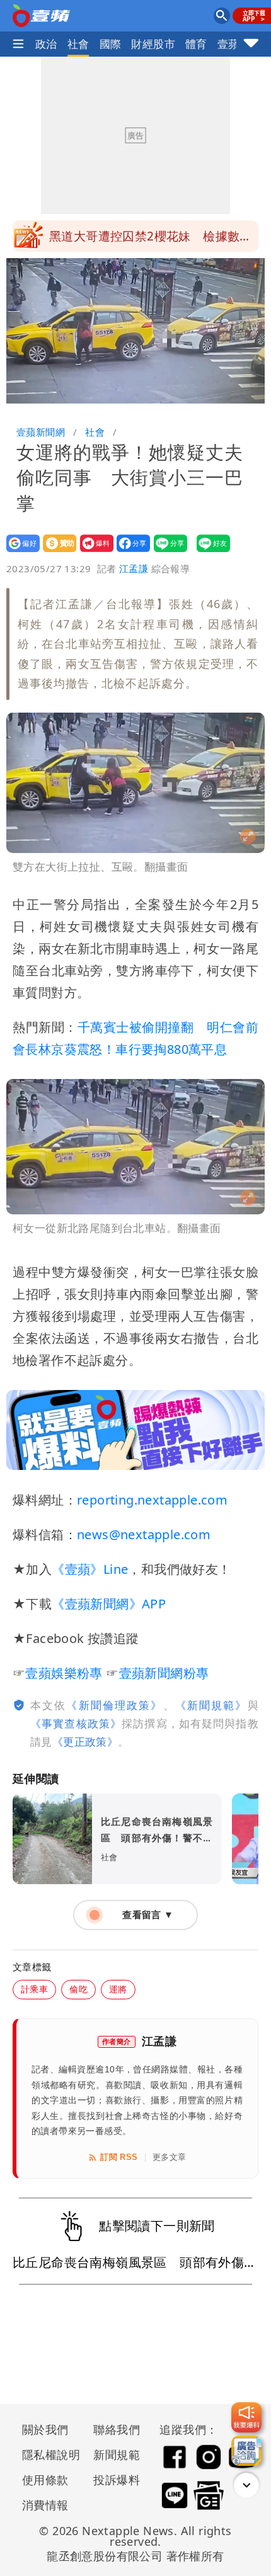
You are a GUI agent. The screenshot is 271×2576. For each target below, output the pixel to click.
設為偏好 (19, 552)
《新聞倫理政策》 (114, 1705)
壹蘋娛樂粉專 (64, 1673)
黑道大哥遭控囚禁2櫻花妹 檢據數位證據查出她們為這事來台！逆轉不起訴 (153, 240)
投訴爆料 (117, 2480)
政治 (46, 44)
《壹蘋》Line (90, 1569)
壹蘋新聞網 (41, 432)
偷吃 (78, 1989)
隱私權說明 (47, 2455)
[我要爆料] (246, 2417)
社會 (78, 44)
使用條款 (45, 2480)
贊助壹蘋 (56, 552)
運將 (118, 1989)
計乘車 (34, 1989)
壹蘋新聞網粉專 (164, 1673)
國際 (111, 44)
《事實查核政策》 (76, 1723)
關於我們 (45, 2429)
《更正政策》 (85, 1742)
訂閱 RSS (119, 2157)
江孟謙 (134, 568)
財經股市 (153, 44)
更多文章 (170, 2157)
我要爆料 (93, 552)
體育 (196, 44)
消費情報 (45, 2505)
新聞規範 (117, 2455)
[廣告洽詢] (246, 2451)
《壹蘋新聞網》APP (109, 1604)
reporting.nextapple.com (152, 1500)
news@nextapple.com (144, 1534)
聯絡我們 (117, 2429)
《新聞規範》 (211, 1705)
